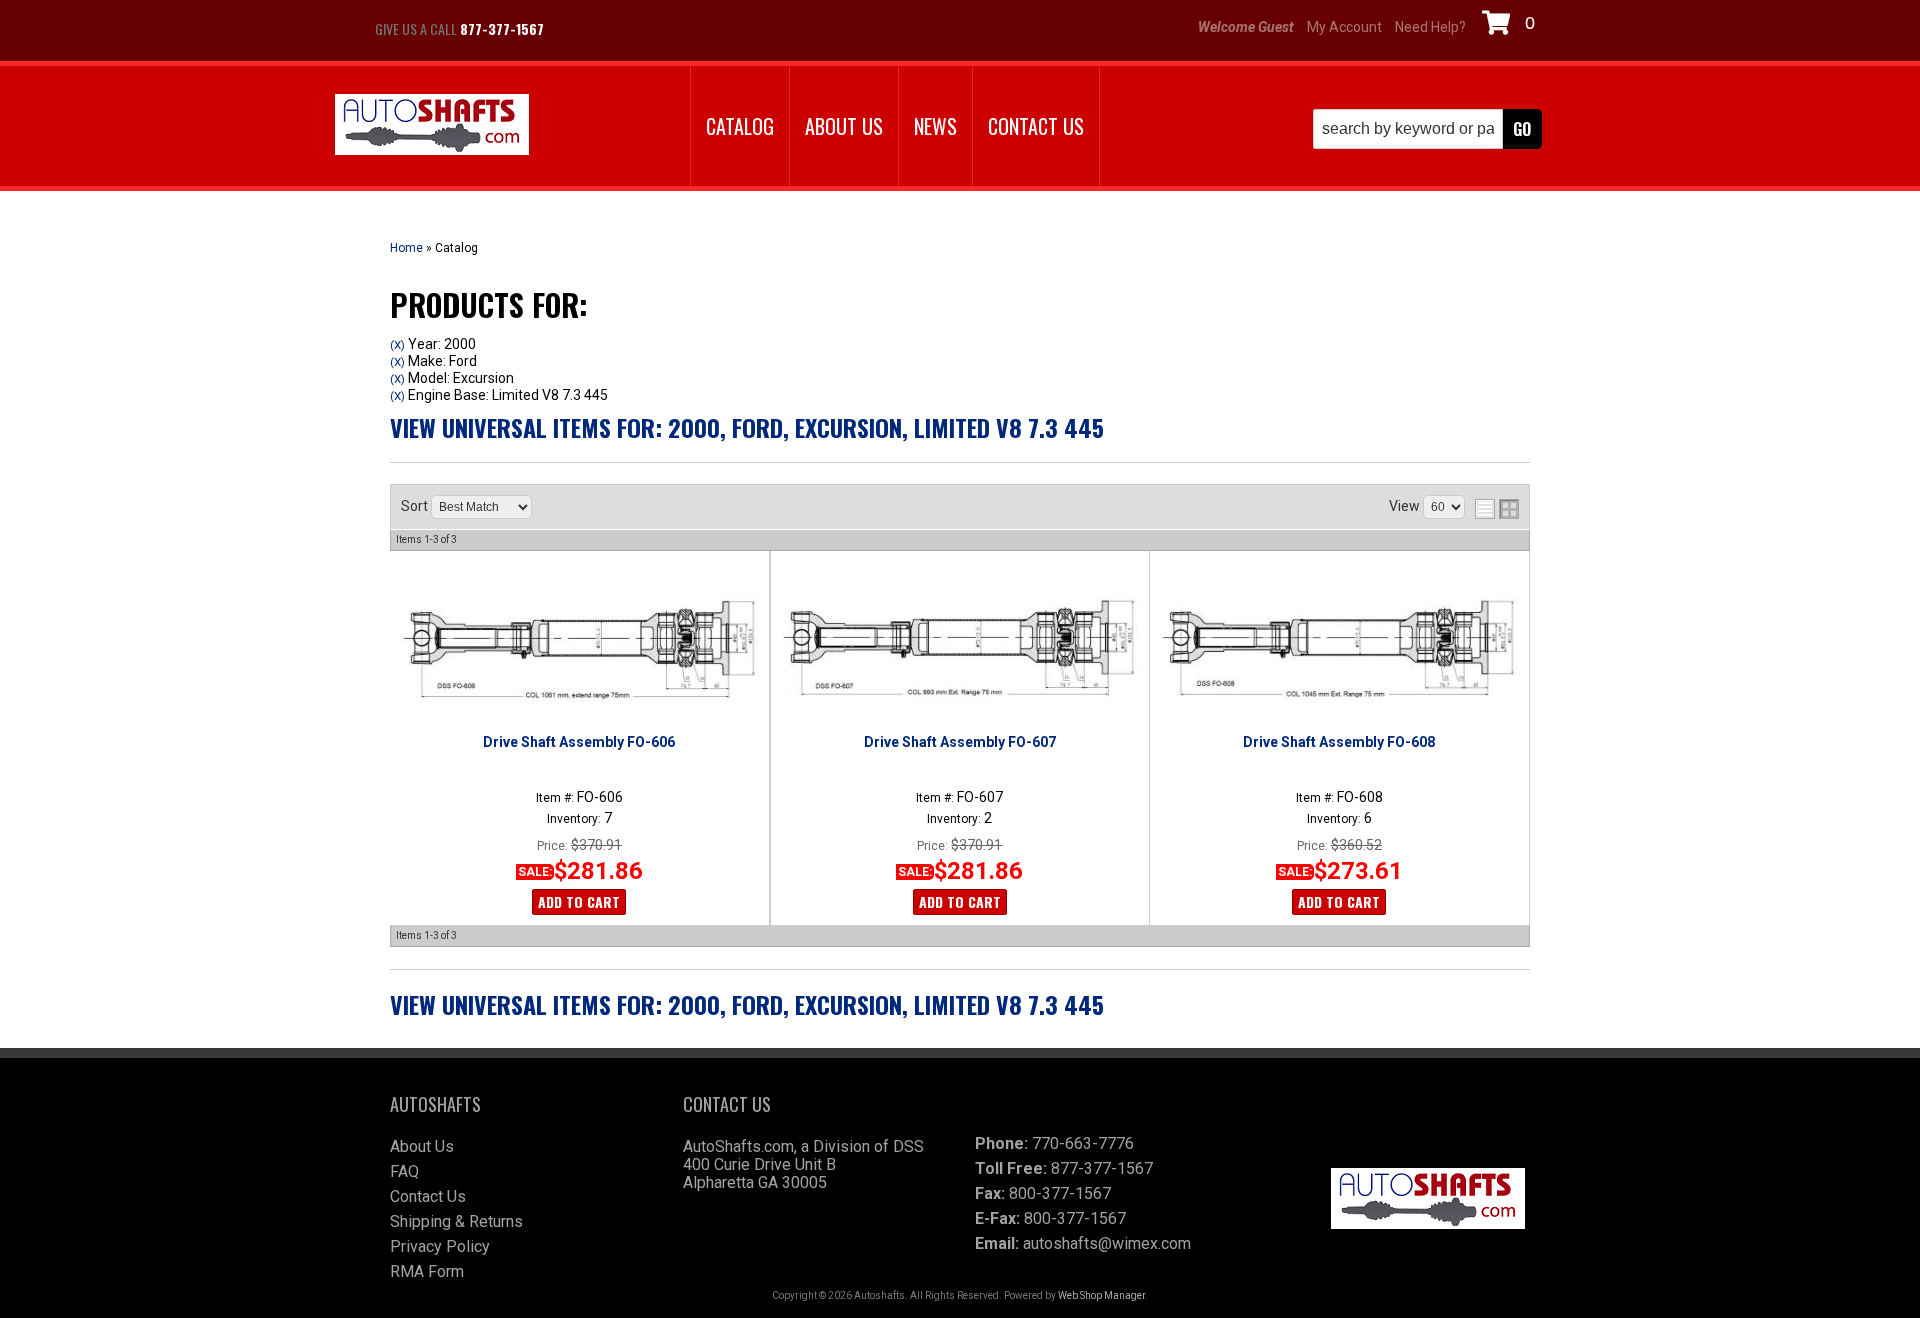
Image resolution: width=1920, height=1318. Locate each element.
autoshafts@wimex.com (1107, 1243)
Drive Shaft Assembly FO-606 (579, 742)
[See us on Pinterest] (680, 29)
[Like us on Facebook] (580, 29)
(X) (397, 345)
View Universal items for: (747, 427)
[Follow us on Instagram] (630, 29)
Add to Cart (579, 901)
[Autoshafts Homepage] (432, 126)
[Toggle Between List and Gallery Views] (1497, 509)
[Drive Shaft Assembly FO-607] (959, 649)
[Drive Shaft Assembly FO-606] (579, 649)
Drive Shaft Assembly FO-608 (1339, 742)
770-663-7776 (1083, 1143)
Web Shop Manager (1101, 1295)
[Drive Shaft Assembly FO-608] (1339, 649)
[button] (1427, 129)
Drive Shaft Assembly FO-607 (960, 742)
